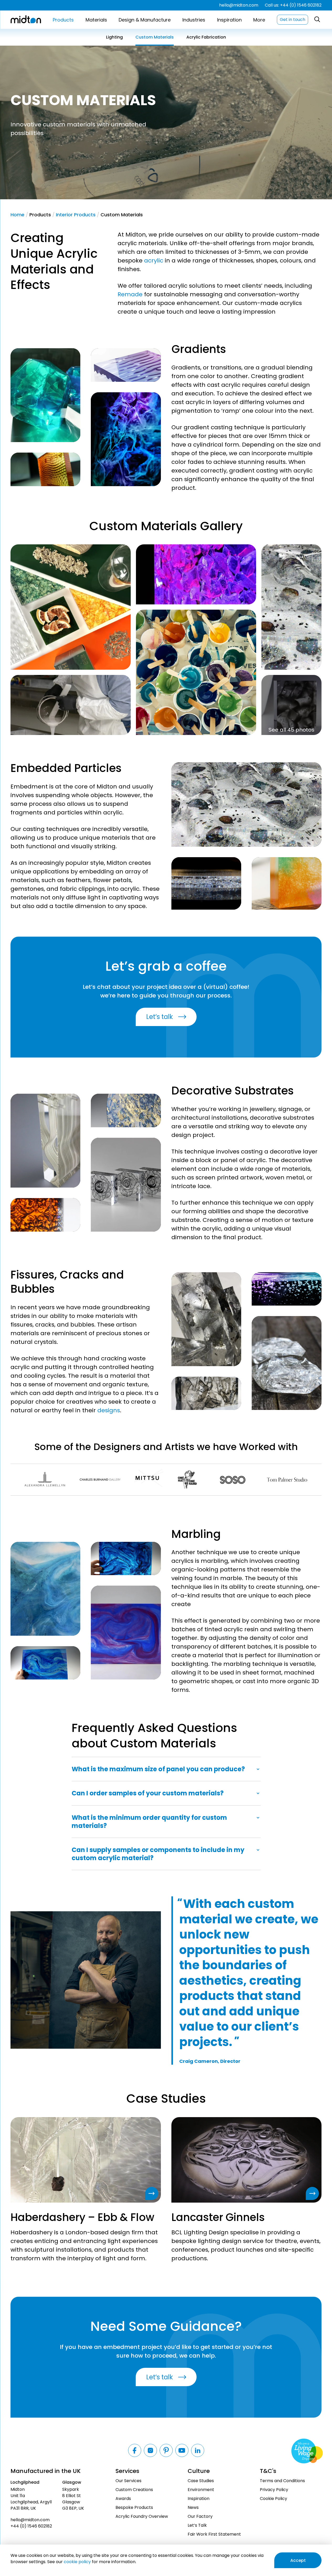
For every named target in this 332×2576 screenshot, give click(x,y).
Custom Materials (155, 37)
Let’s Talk (197, 2525)
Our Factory (200, 2516)
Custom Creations (134, 2490)
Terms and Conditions (282, 2481)
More (259, 20)
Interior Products (76, 215)
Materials (96, 20)
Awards (123, 2499)
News (193, 2507)
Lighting (114, 37)
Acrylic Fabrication (206, 37)
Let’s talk (160, 1017)
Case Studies (201, 2481)
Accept (298, 2560)
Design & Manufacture (145, 20)
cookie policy (77, 2562)
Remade (130, 294)
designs (109, 1410)
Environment (201, 2490)
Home (17, 215)
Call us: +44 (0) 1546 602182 (293, 5)
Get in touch (293, 20)
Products (63, 20)
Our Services (128, 2481)
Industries (194, 20)
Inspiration (229, 20)
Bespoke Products (134, 2507)
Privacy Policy (274, 2490)
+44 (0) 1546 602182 (31, 2526)
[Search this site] (317, 20)
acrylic (154, 261)
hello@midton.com (239, 5)
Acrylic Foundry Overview (142, 2516)
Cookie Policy (273, 2499)
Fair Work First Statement (214, 2534)
